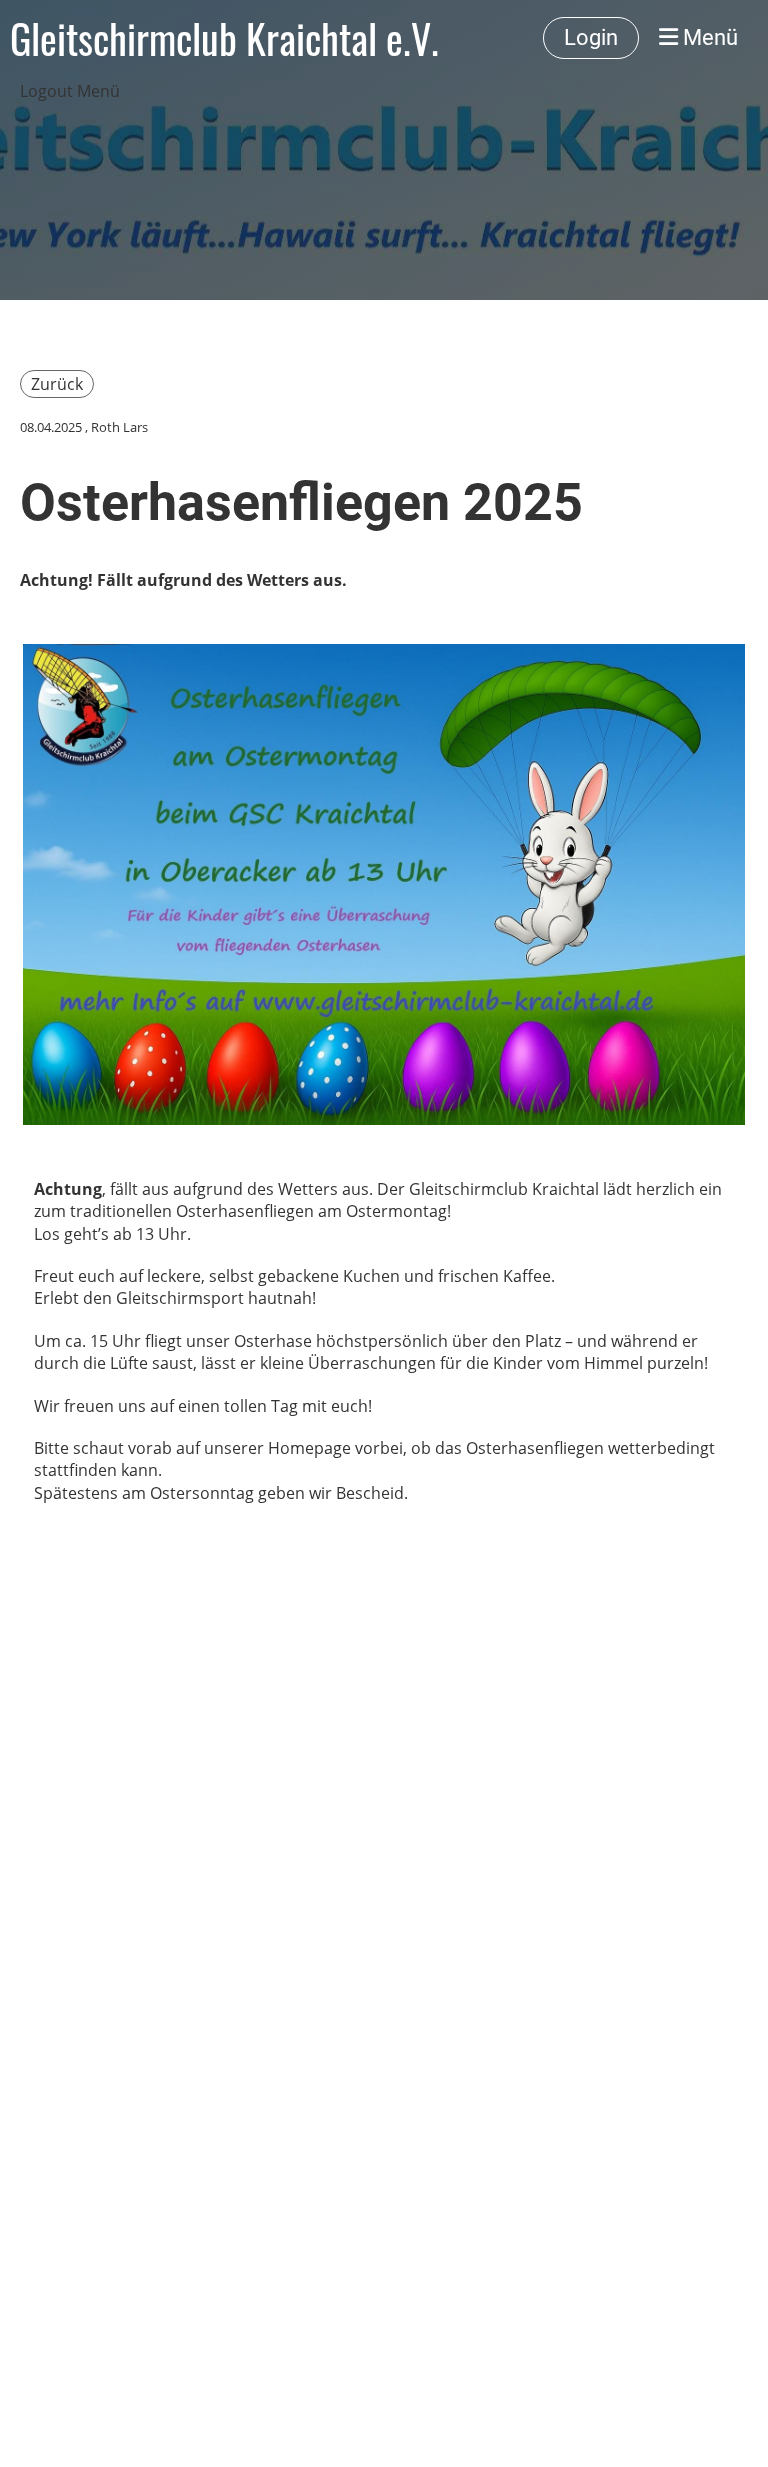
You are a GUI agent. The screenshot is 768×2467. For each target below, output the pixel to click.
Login (591, 37)
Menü (708, 37)
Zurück (57, 384)
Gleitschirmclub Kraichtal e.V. (224, 38)
